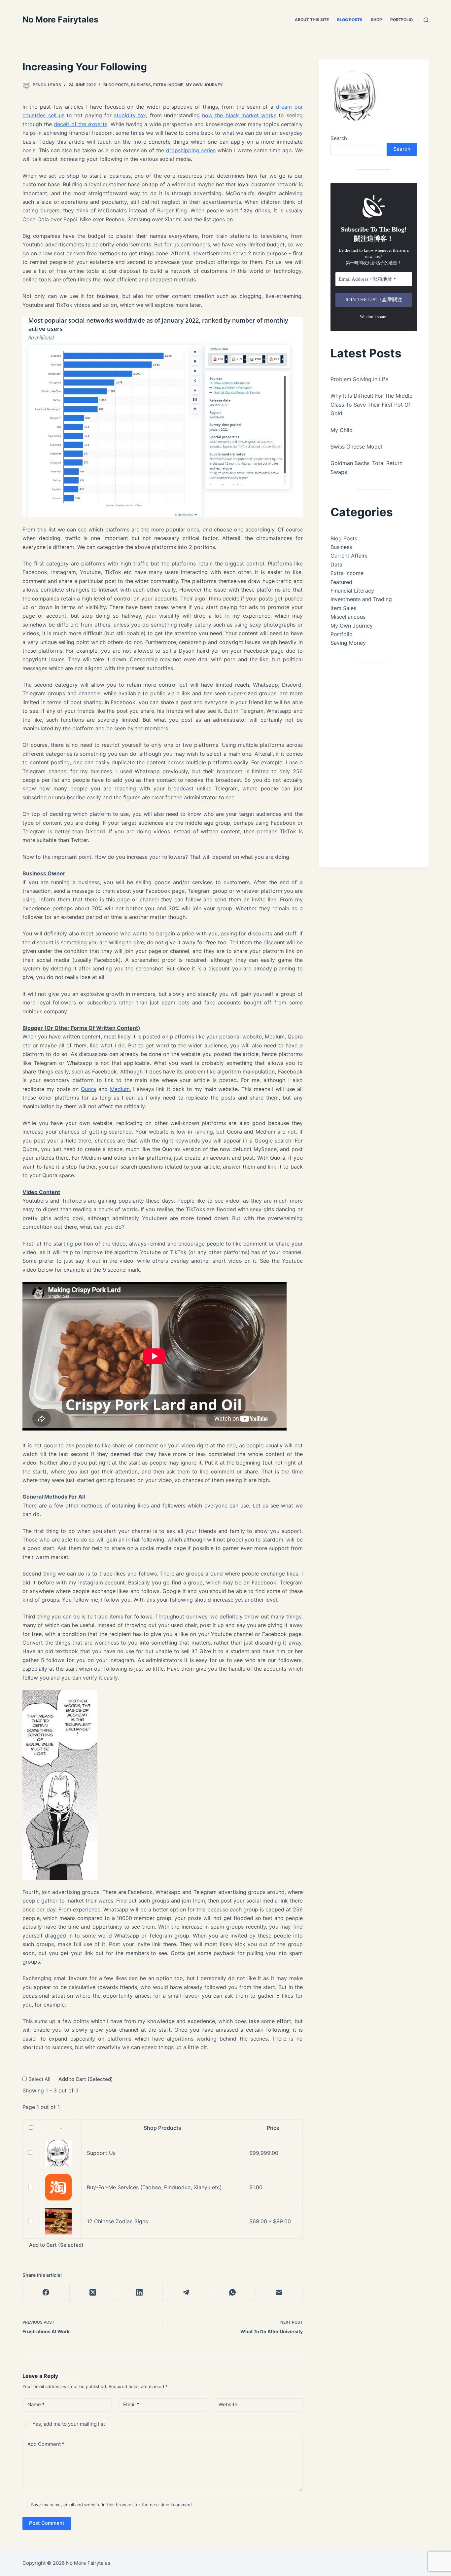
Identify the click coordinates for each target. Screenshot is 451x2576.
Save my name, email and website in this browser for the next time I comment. (112, 2505)
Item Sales (343, 608)
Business (141, 85)
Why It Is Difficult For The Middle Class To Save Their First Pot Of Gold (371, 404)
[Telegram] (186, 2292)
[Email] (279, 2292)
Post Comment (47, 2523)
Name (36, 2404)
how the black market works (239, 115)
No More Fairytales (60, 19)
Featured (341, 582)
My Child (342, 430)
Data (336, 564)
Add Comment (46, 2444)
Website (228, 2404)
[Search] (426, 20)
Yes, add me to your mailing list (68, 2424)
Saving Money (348, 643)
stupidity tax (130, 115)
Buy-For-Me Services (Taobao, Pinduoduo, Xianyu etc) (154, 2187)
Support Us (101, 2153)
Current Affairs (349, 556)
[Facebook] (46, 2292)
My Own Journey (204, 85)
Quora (88, 1089)
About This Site (312, 20)
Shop (376, 20)
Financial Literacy (352, 591)
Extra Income (168, 85)
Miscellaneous (348, 617)
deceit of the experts (81, 124)
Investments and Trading (361, 599)
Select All (40, 2079)
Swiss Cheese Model (356, 447)
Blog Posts (350, 20)
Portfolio (401, 20)
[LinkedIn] (139, 2292)
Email (131, 2404)
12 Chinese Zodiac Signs (117, 2221)
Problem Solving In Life (359, 379)
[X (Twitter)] (93, 2292)
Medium (120, 1089)
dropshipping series (191, 150)
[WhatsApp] (233, 2292)
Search (339, 138)
